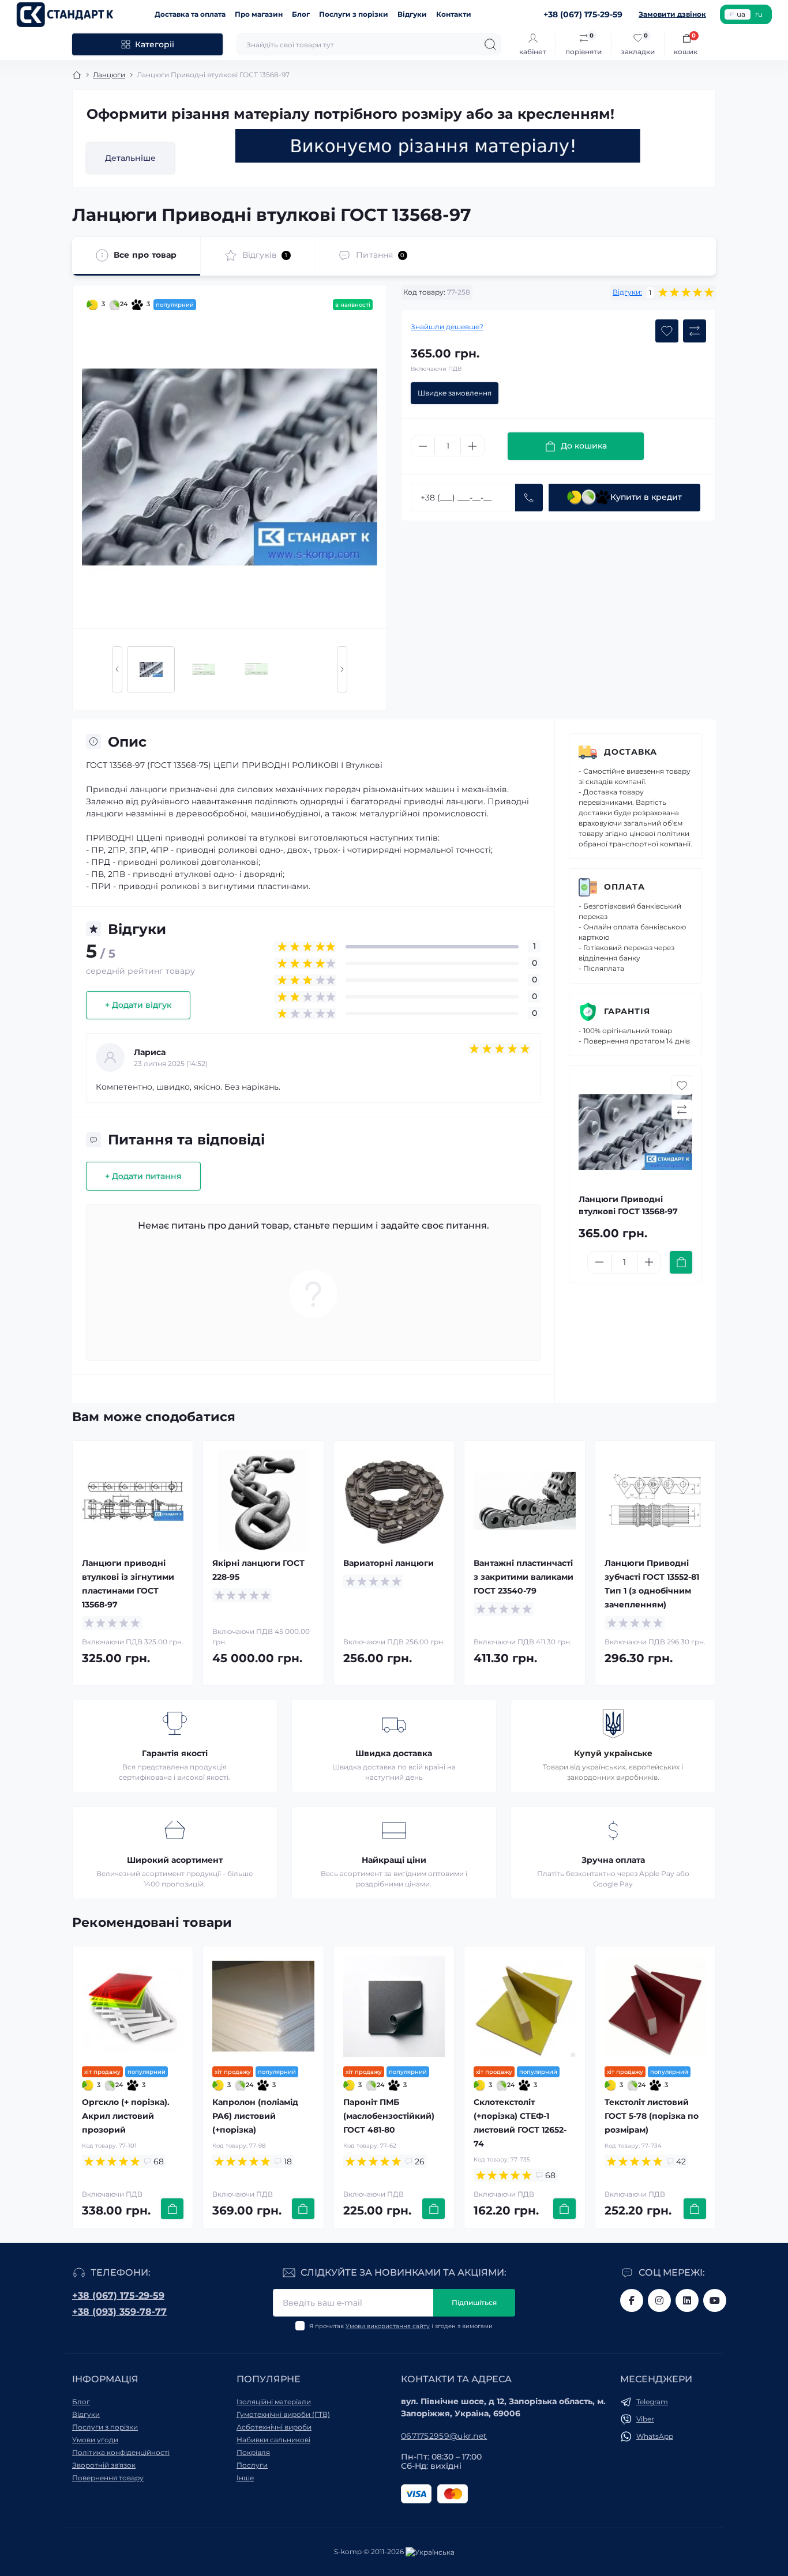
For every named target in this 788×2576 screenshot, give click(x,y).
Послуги (252, 2465)
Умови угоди (95, 2440)
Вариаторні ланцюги (389, 1563)
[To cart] (681, 1262)
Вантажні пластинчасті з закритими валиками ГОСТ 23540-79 (524, 1577)
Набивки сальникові (273, 2440)
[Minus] (423, 446)
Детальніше (130, 158)
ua (741, 14)
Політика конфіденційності (121, 2452)
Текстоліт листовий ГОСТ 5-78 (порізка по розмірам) (652, 2116)
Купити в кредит (646, 497)
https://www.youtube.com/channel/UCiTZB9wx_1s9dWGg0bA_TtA (715, 2300)
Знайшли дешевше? (447, 327)
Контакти (454, 14)
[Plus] (472, 446)
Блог (301, 14)
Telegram (652, 2402)
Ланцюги (109, 75)
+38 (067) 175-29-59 (118, 2296)
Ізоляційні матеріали (274, 2402)
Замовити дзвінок (672, 14)
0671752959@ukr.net (444, 2436)
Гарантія (627, 1011)
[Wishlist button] (667, 331)
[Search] (490, 44)
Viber (645, 2419)
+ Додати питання (143, 1176)
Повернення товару (108, 2478)
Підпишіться (474, 2302)
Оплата (624, 887)
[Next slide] (342, 669)
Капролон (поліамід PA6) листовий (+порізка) (255, 2116)
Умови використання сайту (388, 2326)
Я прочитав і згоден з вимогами (401, 2326)
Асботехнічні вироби (274, 2427)
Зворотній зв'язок (104, 2465)
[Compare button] (695, 331)
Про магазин (259, 14)
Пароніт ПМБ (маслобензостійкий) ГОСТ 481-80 (389, 2116)
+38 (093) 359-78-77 (119, 2312)
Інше (245, 2478)
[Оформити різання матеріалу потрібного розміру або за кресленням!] (438, 146)
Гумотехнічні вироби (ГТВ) (283, 2414)
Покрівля (253, 2452)
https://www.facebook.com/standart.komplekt (632, 2300)
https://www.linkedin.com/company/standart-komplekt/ (687, 2300)
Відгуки (412, 14)
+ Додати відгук (138, 1005)
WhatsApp (655, 2436)
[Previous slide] (117, 669)
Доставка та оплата (190, 14)
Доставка (631, 752)
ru (759, 14)
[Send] (529, 498)
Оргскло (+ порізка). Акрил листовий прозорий (126, 2116)
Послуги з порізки (354, 14)
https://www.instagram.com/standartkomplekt (659, 2300)
